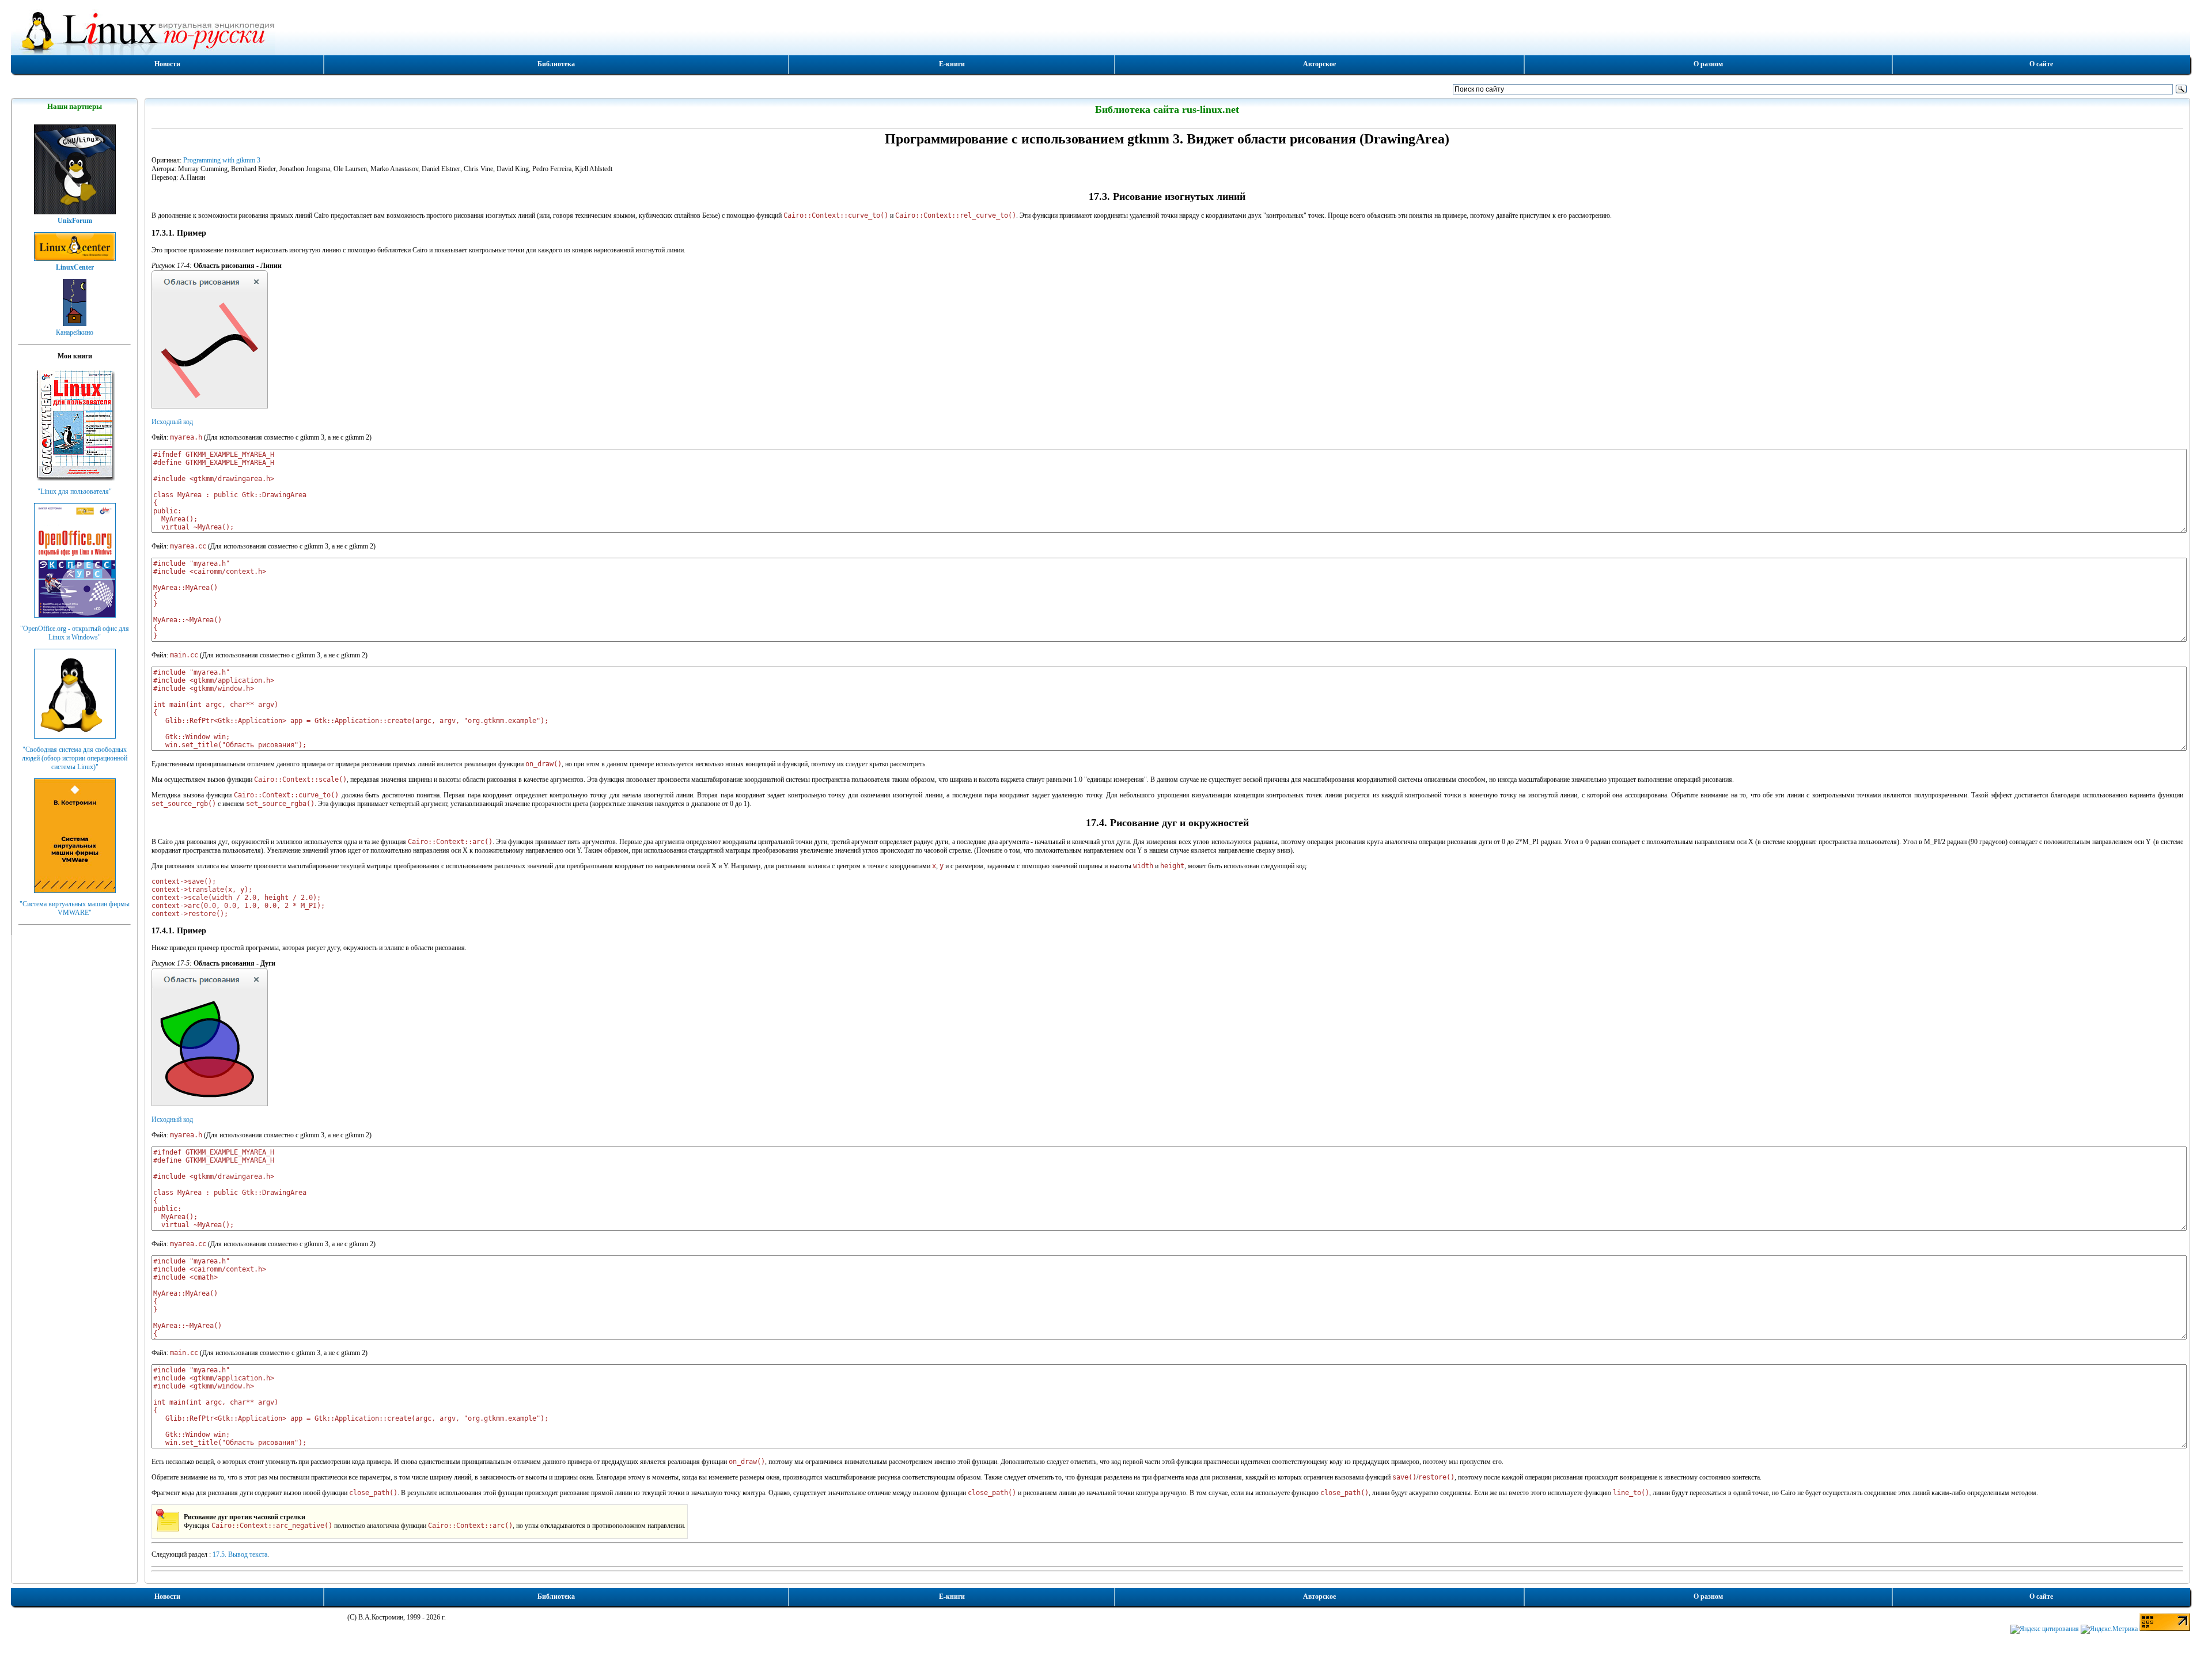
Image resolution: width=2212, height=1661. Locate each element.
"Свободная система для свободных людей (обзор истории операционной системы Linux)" (75, 758)
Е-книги (952, 64)
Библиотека (556, 64)
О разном (1708, 64)
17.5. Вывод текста (240, 1554)
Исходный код (172, 422)
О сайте (2041, 64)
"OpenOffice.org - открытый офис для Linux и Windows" (75, 633)
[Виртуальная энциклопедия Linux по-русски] (1100, 31)
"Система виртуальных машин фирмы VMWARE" (75, 908)
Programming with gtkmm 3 (222, 160)
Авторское (1319, 64)
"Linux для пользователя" (75, 491)
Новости (167, 64)
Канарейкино (75, 332)
